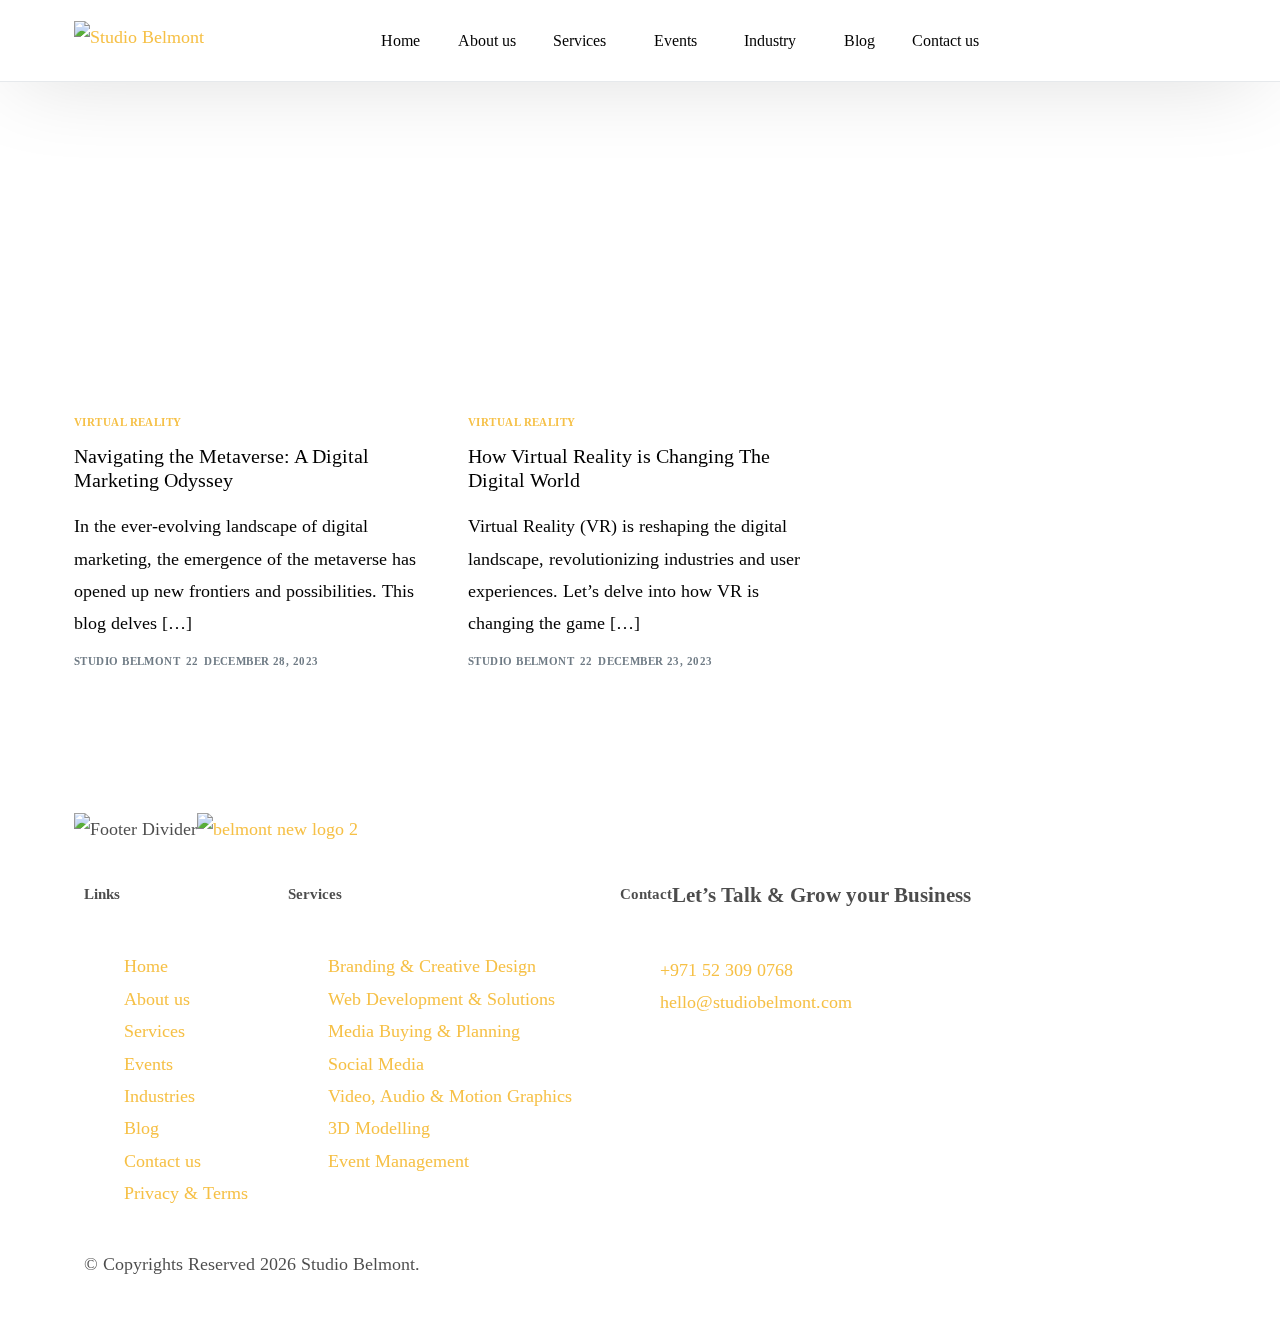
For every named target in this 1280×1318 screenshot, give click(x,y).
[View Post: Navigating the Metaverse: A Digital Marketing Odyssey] (246, 279)
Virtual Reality (128, 422)
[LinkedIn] (1190, 40)
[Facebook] (1126, 40)
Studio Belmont (127, 661)
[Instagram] (1158, 40)
